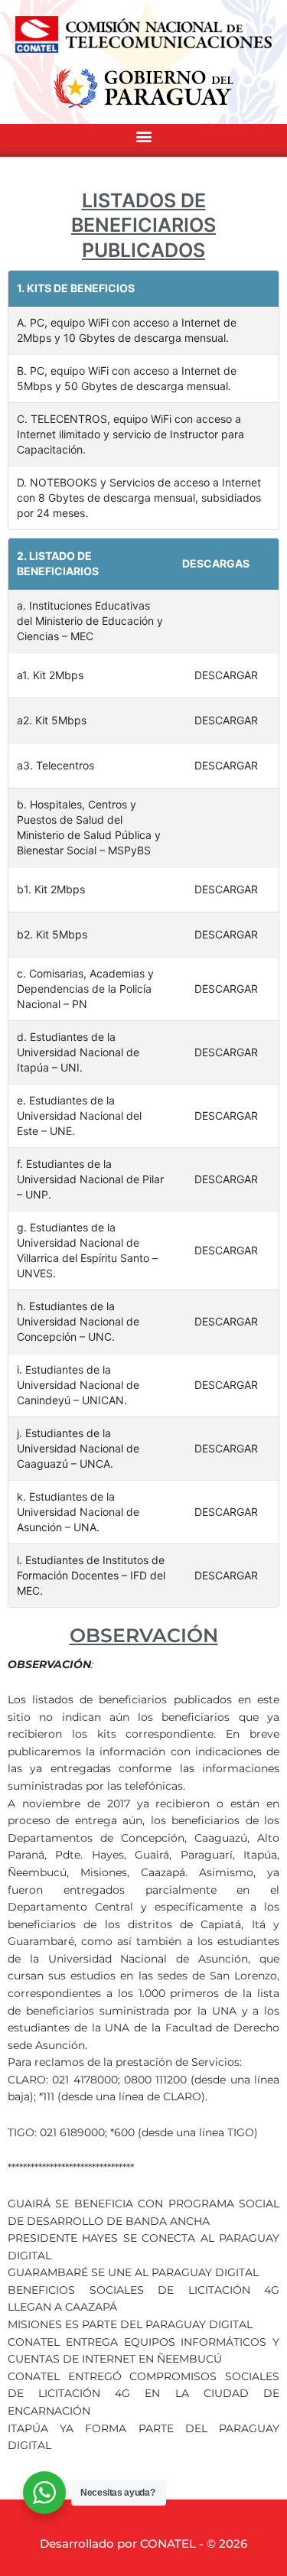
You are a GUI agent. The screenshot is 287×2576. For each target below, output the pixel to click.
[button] (143, 137)
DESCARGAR (226, 675)
